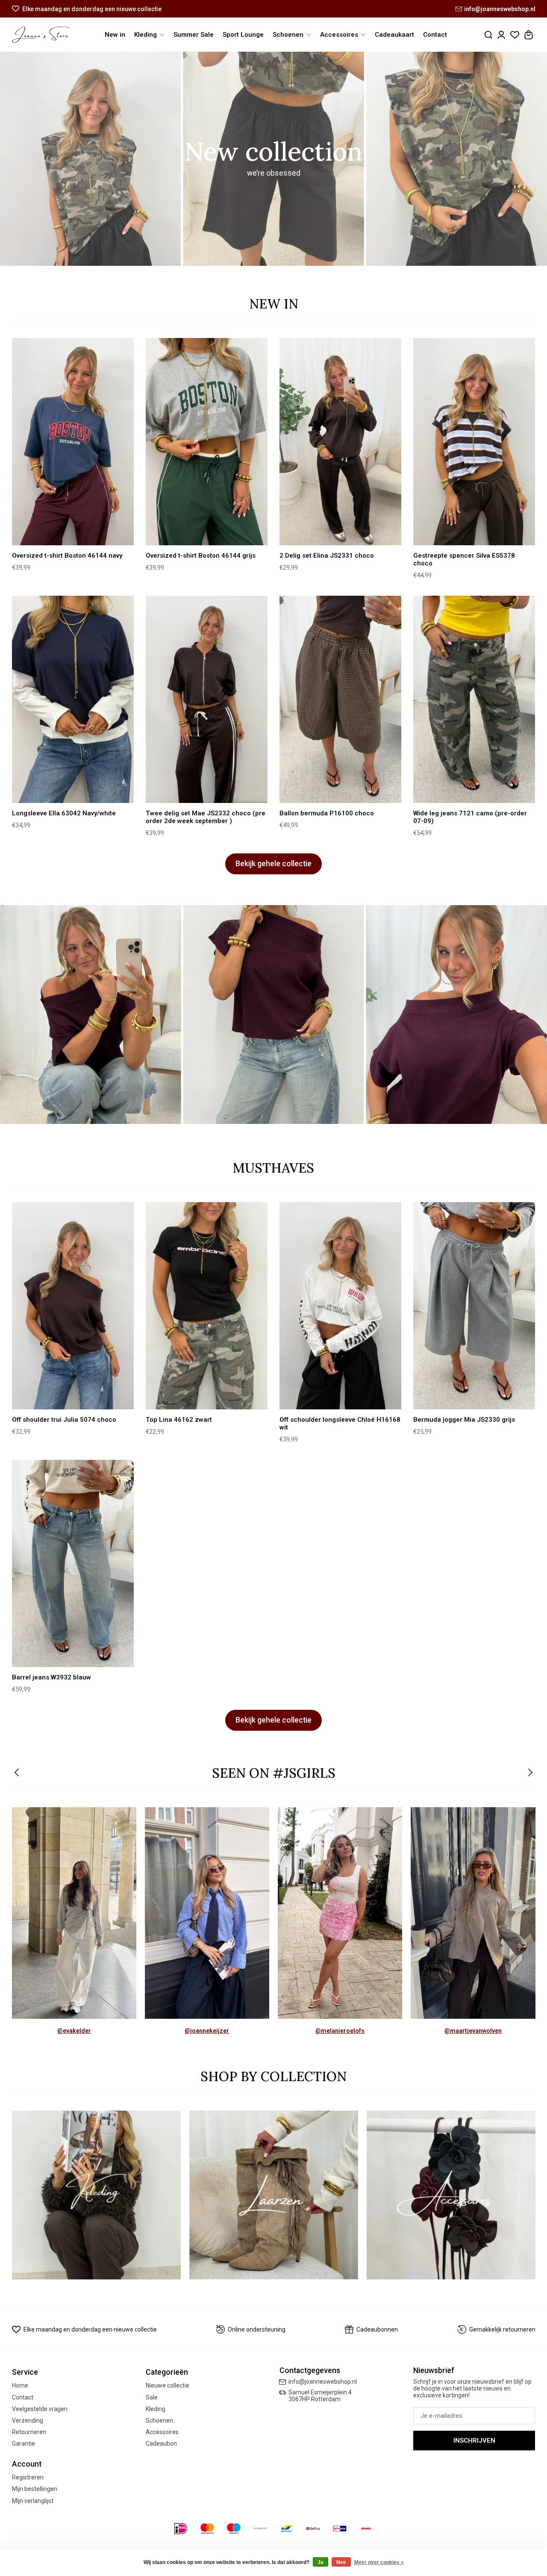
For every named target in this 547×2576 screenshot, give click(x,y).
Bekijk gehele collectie (273, 864)
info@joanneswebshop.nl (500, 9)
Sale (152, 2397)
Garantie (24, 2444)
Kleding (156, 2409)
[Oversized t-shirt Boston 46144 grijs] (207, 442)
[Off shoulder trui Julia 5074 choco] (73, 1306)
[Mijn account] (501, 35)
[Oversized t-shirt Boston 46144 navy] (73, 442)
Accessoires (162, 2432)
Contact (435, 35)
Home (20, 2385)
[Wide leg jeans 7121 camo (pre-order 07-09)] (474, 700)
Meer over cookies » (379, 2562)
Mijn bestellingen (35, 2489)
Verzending (28, 2420)
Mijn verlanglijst (33, 2501)
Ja (321, 2562)
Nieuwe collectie (168, 2385)
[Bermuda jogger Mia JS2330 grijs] (474, 1306)
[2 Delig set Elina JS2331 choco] (341, 442)
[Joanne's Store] (41, 35)
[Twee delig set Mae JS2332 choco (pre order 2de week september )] (207, 700)
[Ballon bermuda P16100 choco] (341, 700)
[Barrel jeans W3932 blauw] (73, 1564)
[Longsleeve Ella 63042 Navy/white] (73, 700)
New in (115, 35)
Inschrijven (474, 2441)
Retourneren (29, 2432)
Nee (341, 2562)
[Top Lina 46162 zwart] (207, 1306)
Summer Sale (194, 35)
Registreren (28, 2477)
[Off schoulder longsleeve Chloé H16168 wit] (341, 1306)
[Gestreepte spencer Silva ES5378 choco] (474, 442)
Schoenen (159, 2420)
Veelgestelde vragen (40, 2409)
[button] (17, 1773)
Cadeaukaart (394, 35)
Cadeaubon (161, 2444)
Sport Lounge (243, 35)
